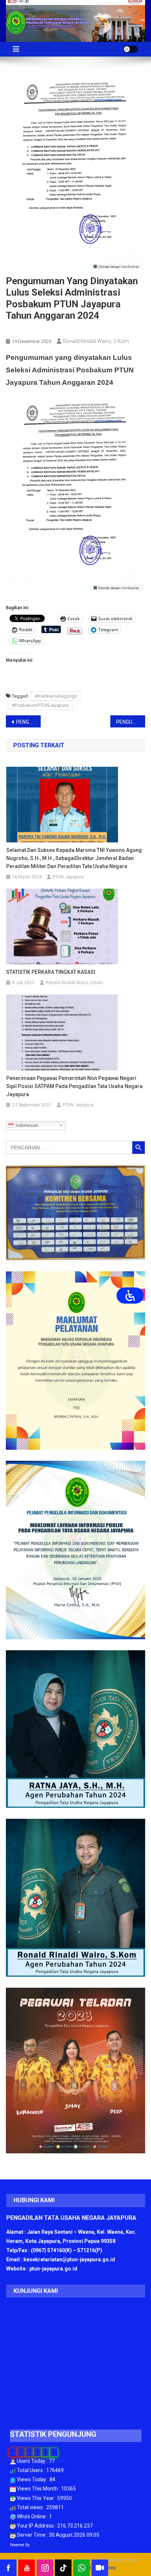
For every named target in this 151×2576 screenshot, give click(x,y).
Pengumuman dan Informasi (40, 329)
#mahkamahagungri (56, 696)
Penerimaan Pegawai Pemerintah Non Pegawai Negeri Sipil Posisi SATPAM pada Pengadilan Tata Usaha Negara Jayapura (74, 1086)
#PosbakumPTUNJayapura (40, 705)
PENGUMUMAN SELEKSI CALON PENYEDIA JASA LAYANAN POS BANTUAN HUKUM (28, 722)
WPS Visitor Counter (48, 2545)
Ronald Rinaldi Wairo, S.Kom (96, 341)
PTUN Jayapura (68, 877)
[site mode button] (130, 49)
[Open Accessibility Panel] (130, 1296)
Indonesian (26, 1125)
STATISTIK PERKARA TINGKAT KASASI (51, 972)
